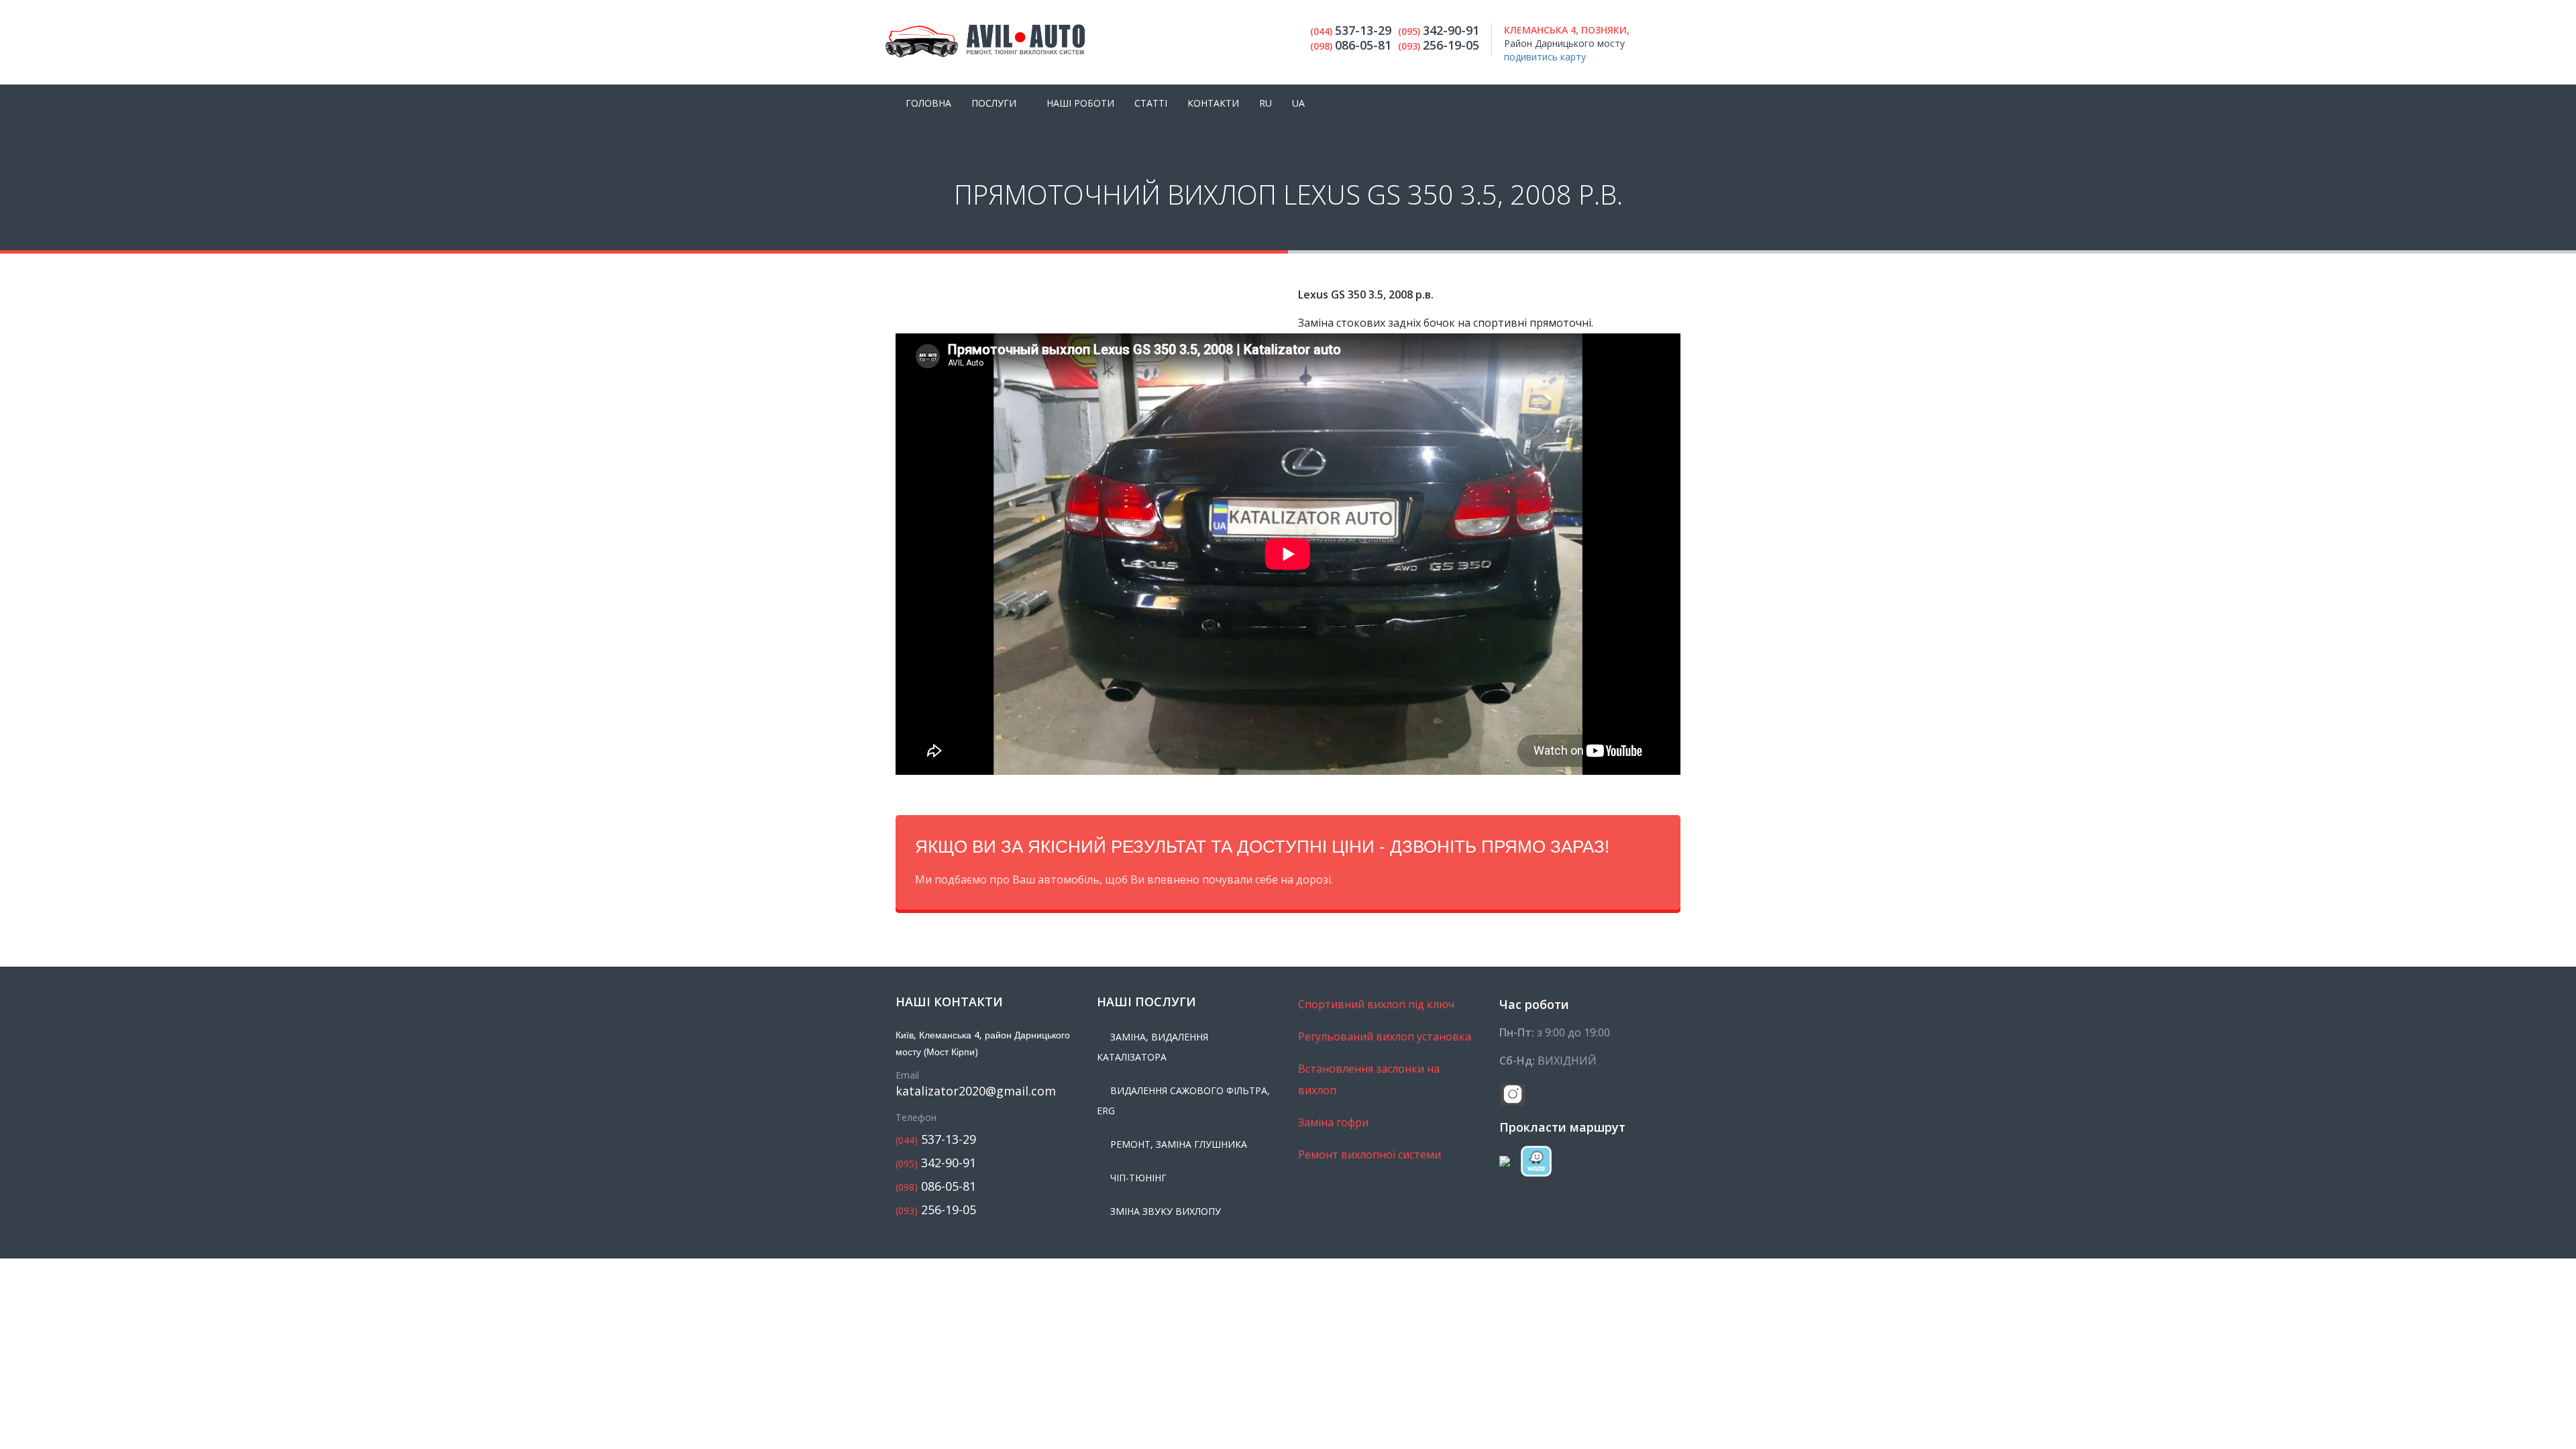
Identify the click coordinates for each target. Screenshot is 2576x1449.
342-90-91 (936, 1163)
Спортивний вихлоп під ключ (1376, 1004)
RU (1266, 103)
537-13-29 (936, 1139)
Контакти (1213, 103)
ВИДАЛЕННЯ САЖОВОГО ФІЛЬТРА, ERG (1183, 1101)
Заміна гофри (1333, 1122)
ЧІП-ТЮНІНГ (1138, 1178)
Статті (1151, 103)
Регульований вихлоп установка (1385, 1036)
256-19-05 (936, 1210)
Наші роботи (1080, 103)
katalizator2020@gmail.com (976, 1091)
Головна (928, 103)
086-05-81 (936, 1186)
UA (1298, 103)
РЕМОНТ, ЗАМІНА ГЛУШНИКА (1179, 1144)
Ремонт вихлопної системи (1370, 1155)
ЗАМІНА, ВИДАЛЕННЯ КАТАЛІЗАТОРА (1152, 1047)
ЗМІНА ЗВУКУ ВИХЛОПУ (1166, 1211)
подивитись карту (1545, 57)
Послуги (994, 103)
